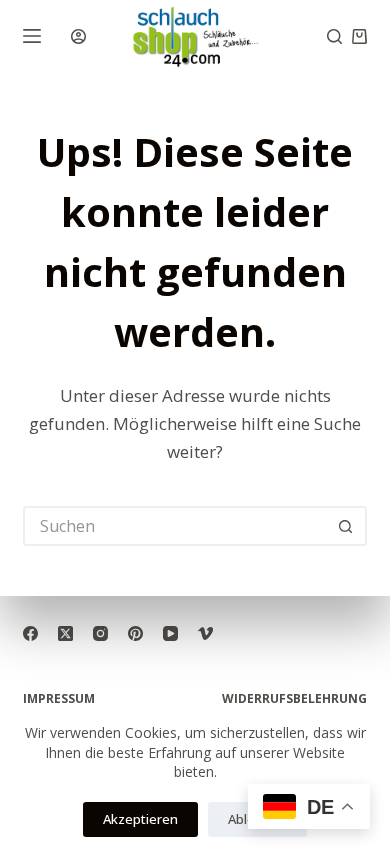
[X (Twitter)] (65, 633)
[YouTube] (170, 633)
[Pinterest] (135, 633)
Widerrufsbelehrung (294, 699)
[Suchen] (334, 36)
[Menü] (32, 36)
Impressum (59, 699)
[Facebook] (30, 633)
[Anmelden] (78, 36)
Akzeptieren (140, 819)
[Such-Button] (347, 526)
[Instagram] (100, 633)
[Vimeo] (205, 633)
